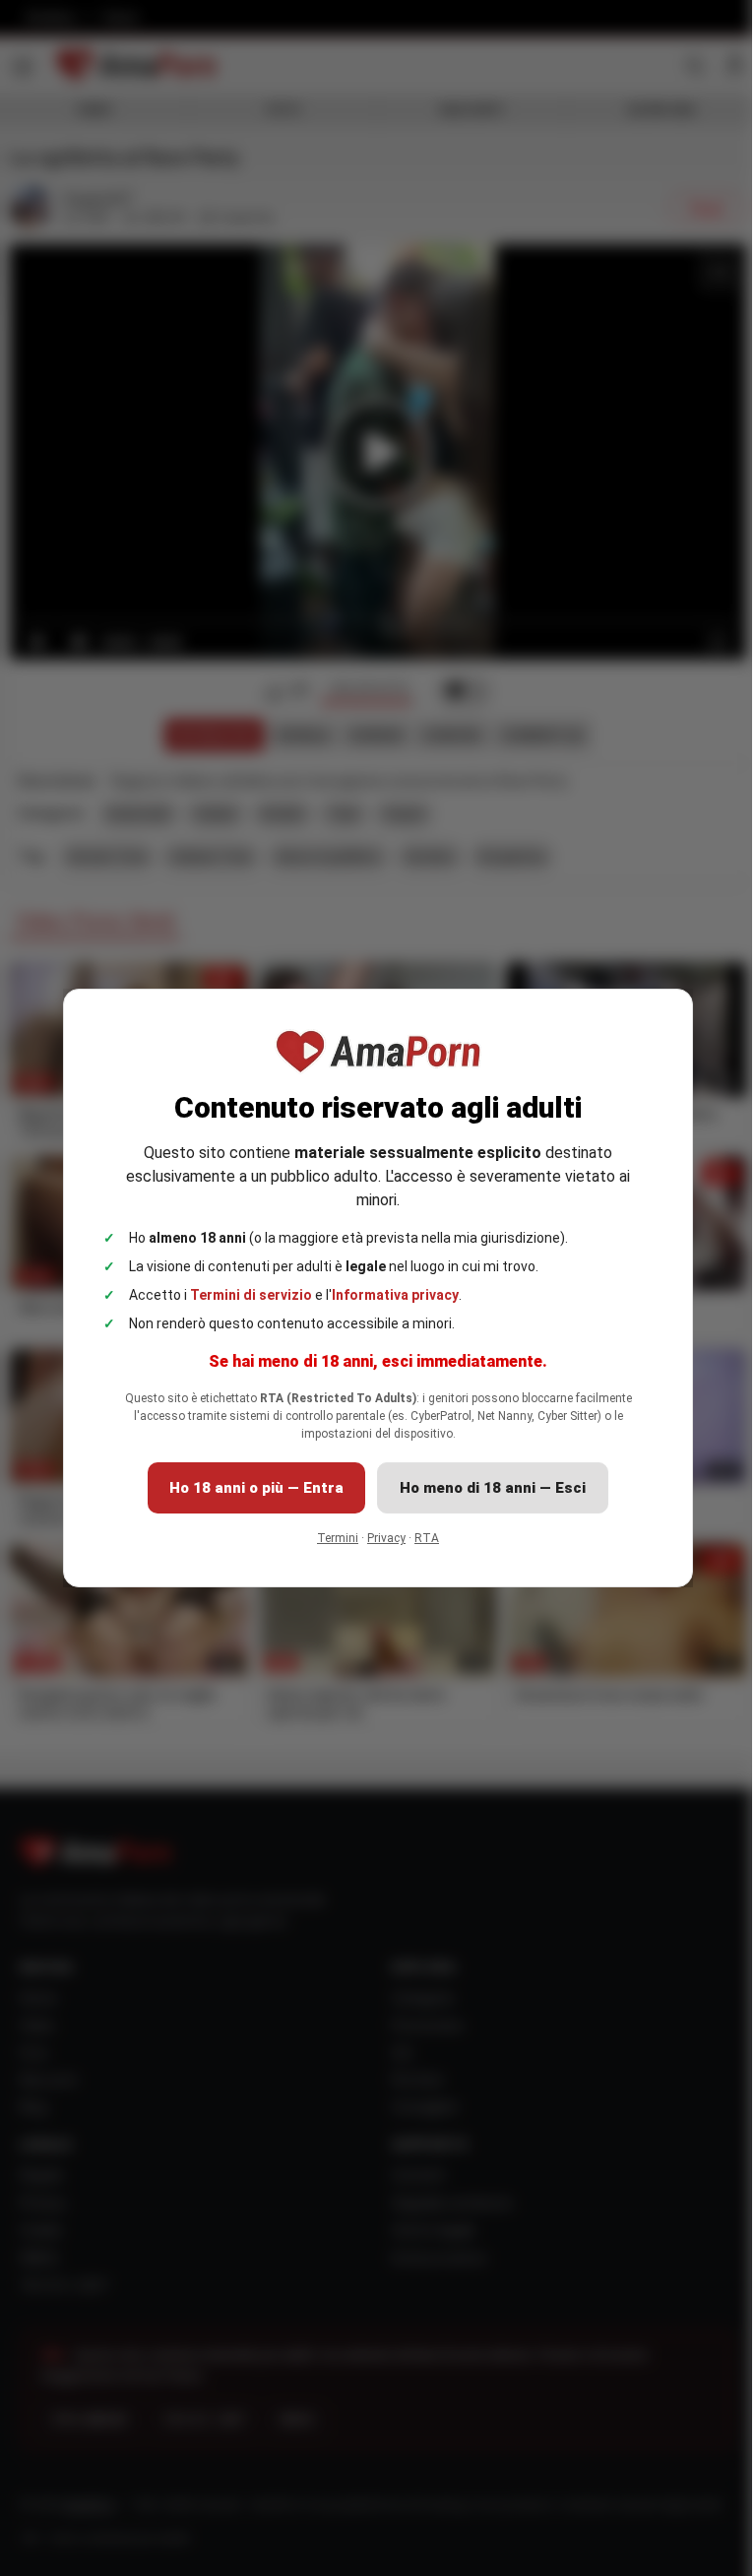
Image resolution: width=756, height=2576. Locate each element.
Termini (331, 1538)
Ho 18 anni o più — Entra (250, 1488)
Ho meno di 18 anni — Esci (486, 1488)
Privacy (379, 1538)
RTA (420, 1538)
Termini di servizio (244, 1295)
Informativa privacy (388, 1295)
